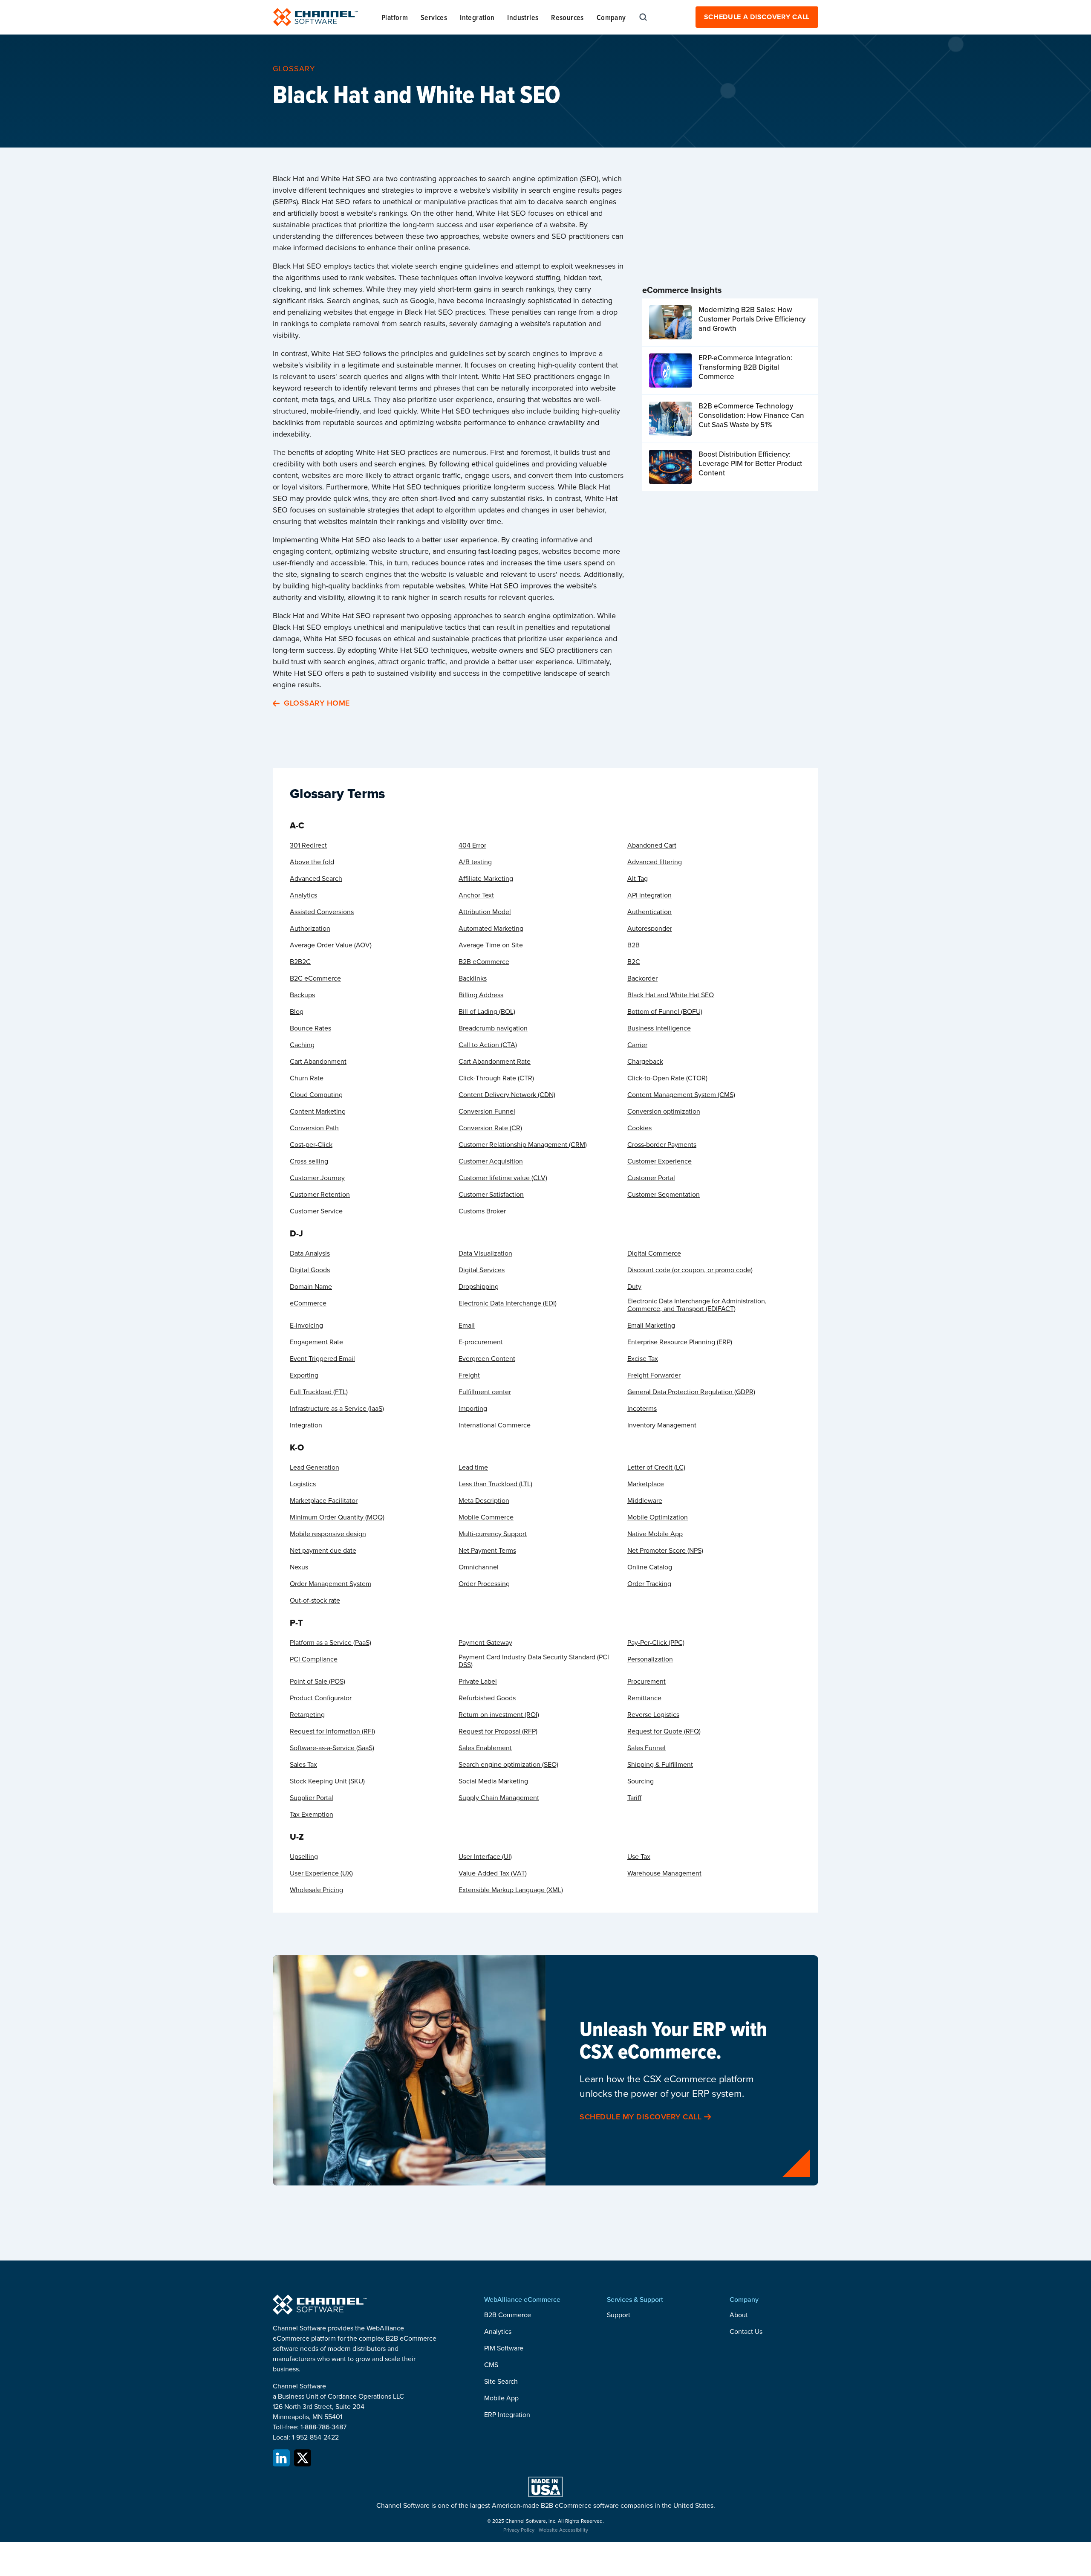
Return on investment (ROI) (499, 1715)
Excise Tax (643, 1359)
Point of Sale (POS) (317, 1682)
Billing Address (481, 995)
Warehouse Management (664, 1873)
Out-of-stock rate (315, 1601)
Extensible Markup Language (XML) (511, 1890)
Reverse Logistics (653, 1715)
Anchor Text (476, 895)
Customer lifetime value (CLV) (503, 1178)
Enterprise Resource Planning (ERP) (680, 1342)
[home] (315, 17)
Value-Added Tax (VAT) (493, 1873)
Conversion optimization (664, 1111)
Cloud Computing (316, 1095)
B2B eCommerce (484, 962)
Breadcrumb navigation (493, 1028)
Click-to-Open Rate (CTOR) (667, 1078)
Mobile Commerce (486, 1517)
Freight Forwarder (654, 1375)
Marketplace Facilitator (324, 1501)
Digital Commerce (654, 1253)
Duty (634, 1287)
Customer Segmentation (664, 1195)
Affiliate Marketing (486, 879)
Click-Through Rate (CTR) (496, 1078)
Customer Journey (317, 1178)
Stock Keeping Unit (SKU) (327, 1781)
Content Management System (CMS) (681, 1095)
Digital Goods (310, 1270)
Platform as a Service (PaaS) (330, 1643)
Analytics (303, 895)
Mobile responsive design (328, 1534)
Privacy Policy (519, 2530)
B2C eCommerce (315, 978)
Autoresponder (650, 929)
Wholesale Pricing (316, 1890)
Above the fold (312, 862)
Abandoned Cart (652, 845)
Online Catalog (650, 1567)
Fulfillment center (485, 1392)
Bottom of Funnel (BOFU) (665, 1012)
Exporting (304, 1375)
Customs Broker (482, 1211)
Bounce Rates (310, 1028)
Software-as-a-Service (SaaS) (332, 1748)
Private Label (478, 1682)
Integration (306, 1425)
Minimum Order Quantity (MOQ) (337, 1517)
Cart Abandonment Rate (495, 1062)
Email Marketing (651, 1326)
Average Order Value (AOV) (331, 945)
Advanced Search (316, 879)
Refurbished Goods (487, 1698)
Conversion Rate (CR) (490, 1128)
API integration (649, 895)
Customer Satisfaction (491, 1195)
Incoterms (642, 1409)
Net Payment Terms (487, 1551)
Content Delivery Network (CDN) (507, 1095)
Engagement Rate (316, 1342)
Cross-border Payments (662, 1145)
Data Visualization (485, 1253)
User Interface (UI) (485, 1857)
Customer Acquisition (491, 1161)
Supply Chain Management (499, 1798)
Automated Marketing (491, 929)
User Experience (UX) (321, 1873)
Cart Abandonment (318, 1062)
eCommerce (308, 1303)
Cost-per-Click (311, 1145)
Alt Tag (638, 879)
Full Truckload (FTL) (319, 1392)
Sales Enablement (485, 1748)
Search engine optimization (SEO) (508, 1765)
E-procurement (481, 1342)
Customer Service (316, 1211)
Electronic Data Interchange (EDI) (508, 1303)
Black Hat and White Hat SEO (671, 995)
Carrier (637, 1045)
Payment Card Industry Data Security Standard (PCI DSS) (534, 1661)
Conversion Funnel (487, 1111)
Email (467, 1326)
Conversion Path (314, 1128)
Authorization (310, 929)
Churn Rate (307, 1078)
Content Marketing (318, 1111)
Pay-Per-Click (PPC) (656, 1643)
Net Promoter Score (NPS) (665, 1551)
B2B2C (300, 962)
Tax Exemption (312, 1815)
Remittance (644, 1698)
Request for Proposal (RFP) (498, 1731)
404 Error (472, 845)
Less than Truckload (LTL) (495, 1484)
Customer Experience (660, 1161)
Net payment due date (323, 1551)
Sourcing (641, 1781)
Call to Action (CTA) (488, 1045)
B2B (634, 945)
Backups (302, 995)
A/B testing (475, 862)
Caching (302, 1045)
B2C (634, 962)
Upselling (304, 1857)
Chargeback (645, 1062)
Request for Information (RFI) (332, 1731)
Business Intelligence (659, 1028)
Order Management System (330, 1584)
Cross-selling (309, 1161)
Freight (469, 1375)
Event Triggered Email (322, 1359)
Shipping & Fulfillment (660, 1765)
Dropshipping (479, 1287)
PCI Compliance (314, 1659)
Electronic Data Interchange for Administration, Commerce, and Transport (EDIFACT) (697, 1305)
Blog (297, 1012)
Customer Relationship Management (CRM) (523, 1145)
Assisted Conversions (322, 912)
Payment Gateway (485, 1643)
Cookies (639, 1128)
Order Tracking (649, 1584)
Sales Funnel (647, 1748)
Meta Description (484, 1501)
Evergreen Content (487, 1359)
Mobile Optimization (658, 1517)
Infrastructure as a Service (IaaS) (337, 1409)
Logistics (303, 1484)
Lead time (473, 1467)
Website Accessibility (563, 2530)
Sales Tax (303, 1765)
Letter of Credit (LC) (656, 1467)
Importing (473, 1409)
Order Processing (484, 1584)
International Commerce (495, 1425)
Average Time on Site (491, 945)
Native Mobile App (655, 1534)
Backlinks (473, 978)
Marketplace (646, 1484)
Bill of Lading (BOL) (487, 1012)
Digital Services (482, 1270)
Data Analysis (310, 1253)
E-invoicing (306, 1326)
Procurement (647, 1682)
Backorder (642, 978)
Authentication (649, 912)
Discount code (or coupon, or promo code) (690, 1270)
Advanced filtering (655, 862)
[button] (395, 17)
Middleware (645, 1501)
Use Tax (639, 1857)
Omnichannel (479, 1567)
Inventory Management (662, 1425)
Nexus (299, 1567)
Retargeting (307, 1715)
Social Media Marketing (493, 1781)
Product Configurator (321, 1698)
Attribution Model (485, 912)
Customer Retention (320, 1195)
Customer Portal (651, 1178)
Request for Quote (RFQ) (664, 1731)
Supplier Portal (312, 1798)
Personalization (650, 1659)
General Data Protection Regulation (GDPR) (691, 1392)
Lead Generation (315, 1467)
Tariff (634, 1798)
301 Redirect (308, 845)
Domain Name (311, 1287)
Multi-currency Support (493, 1534)
